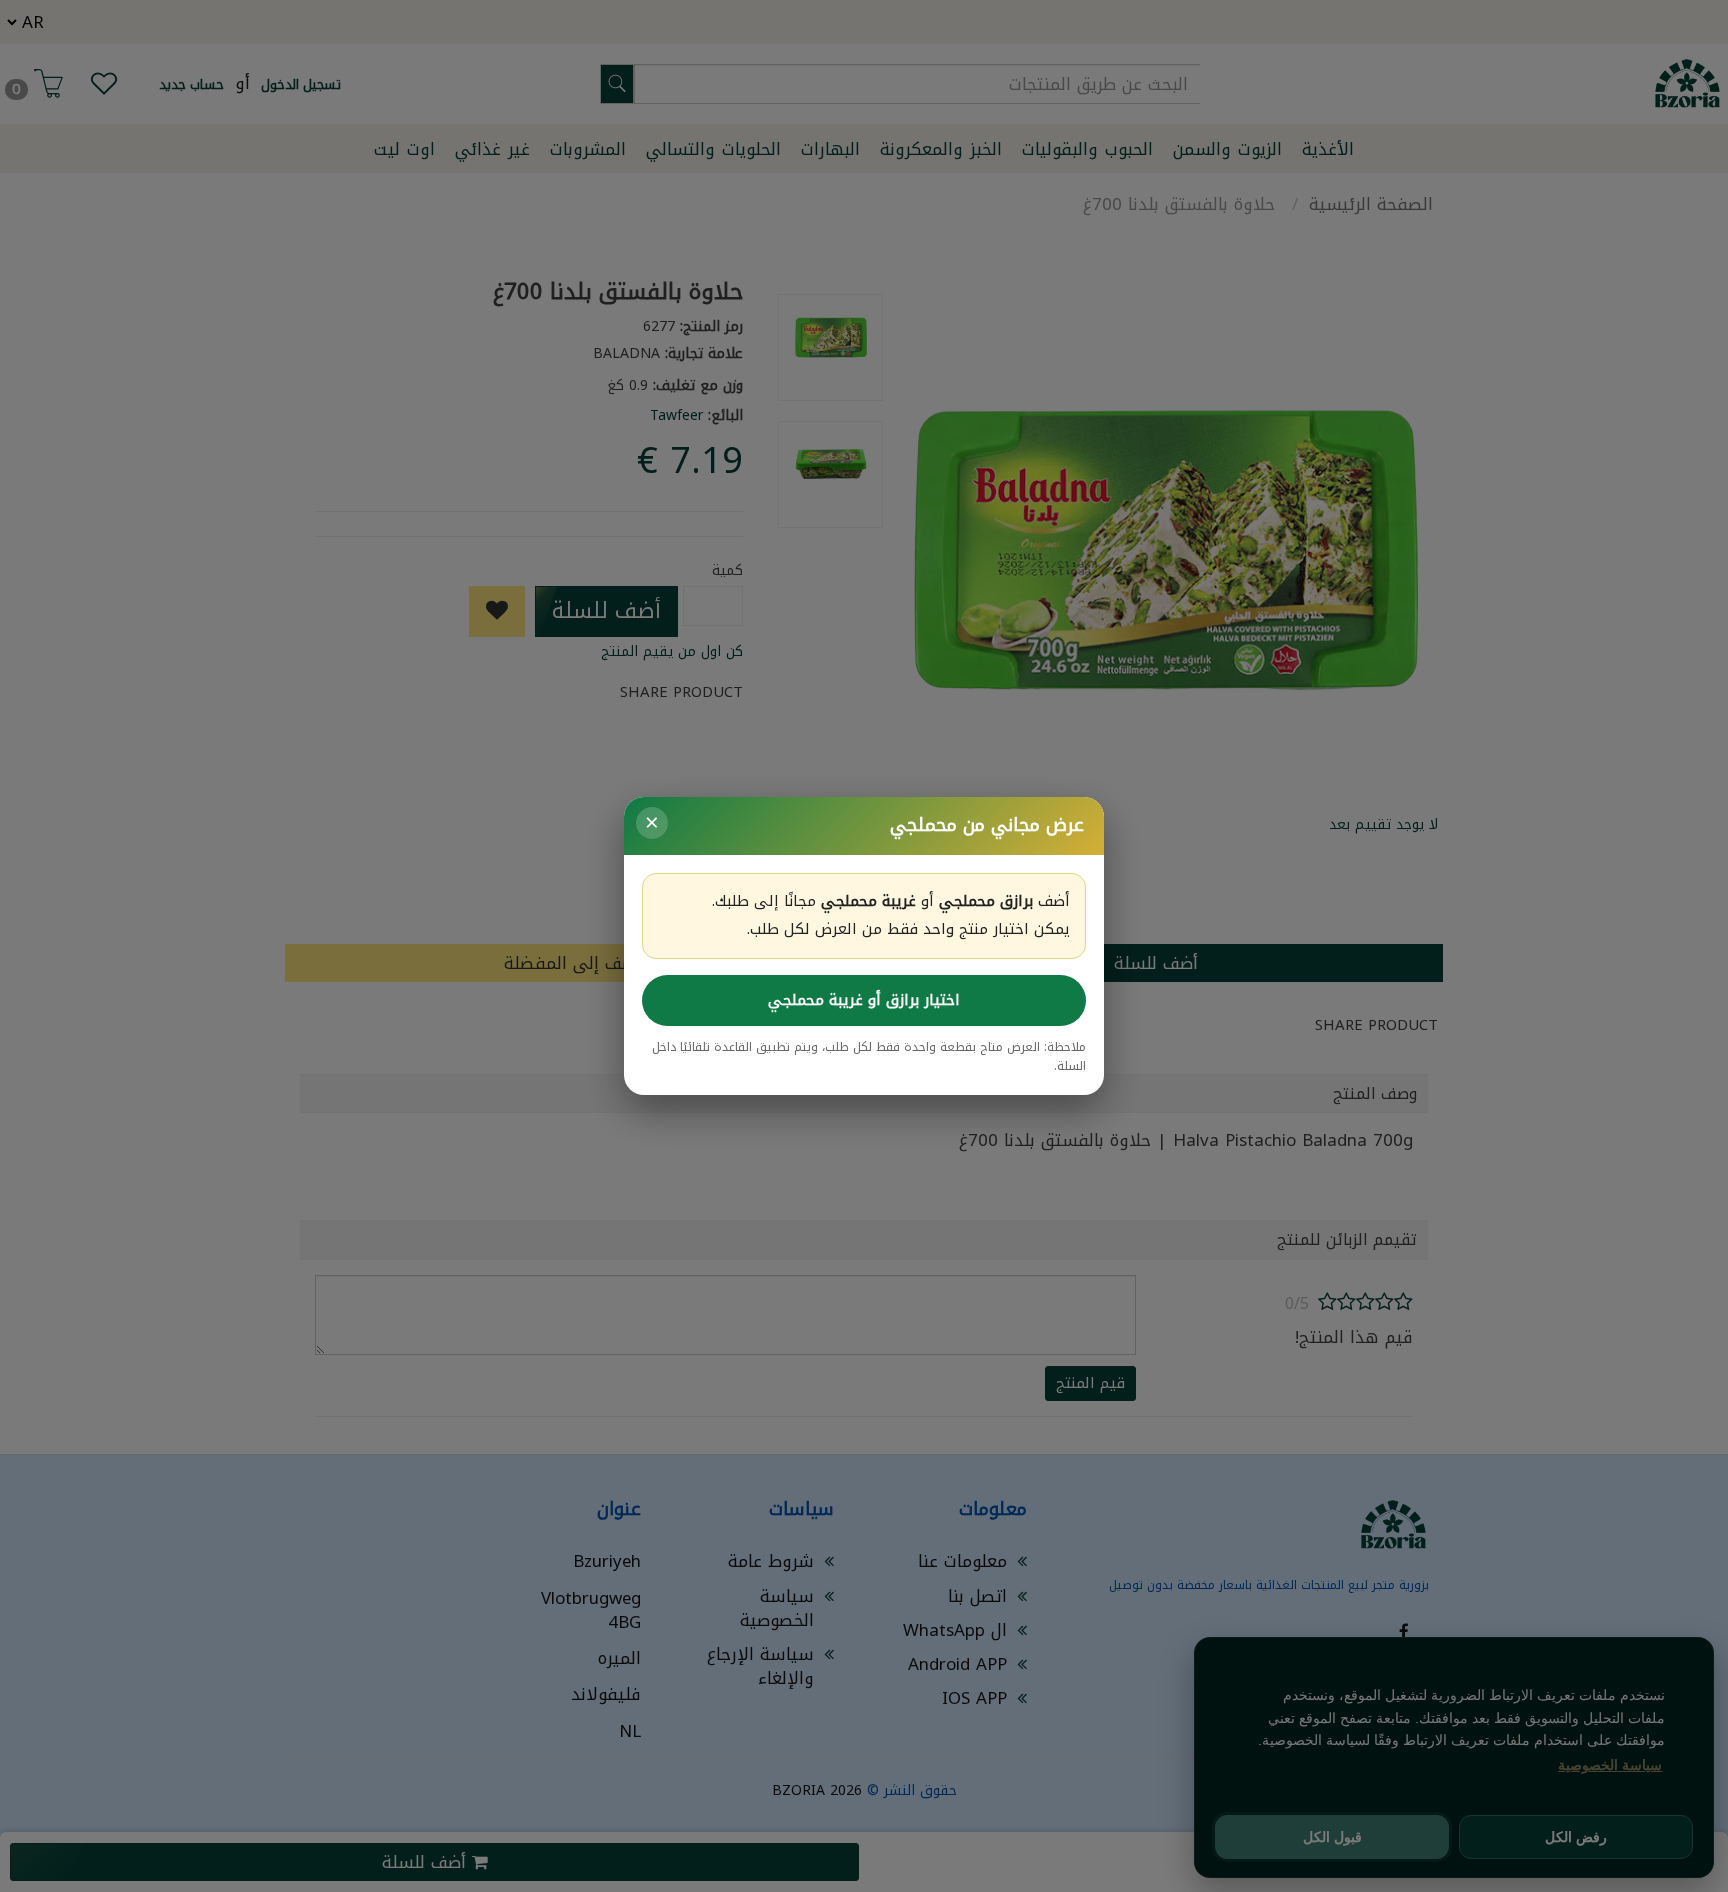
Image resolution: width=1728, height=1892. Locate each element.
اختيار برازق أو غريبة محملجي (864, 1000)
